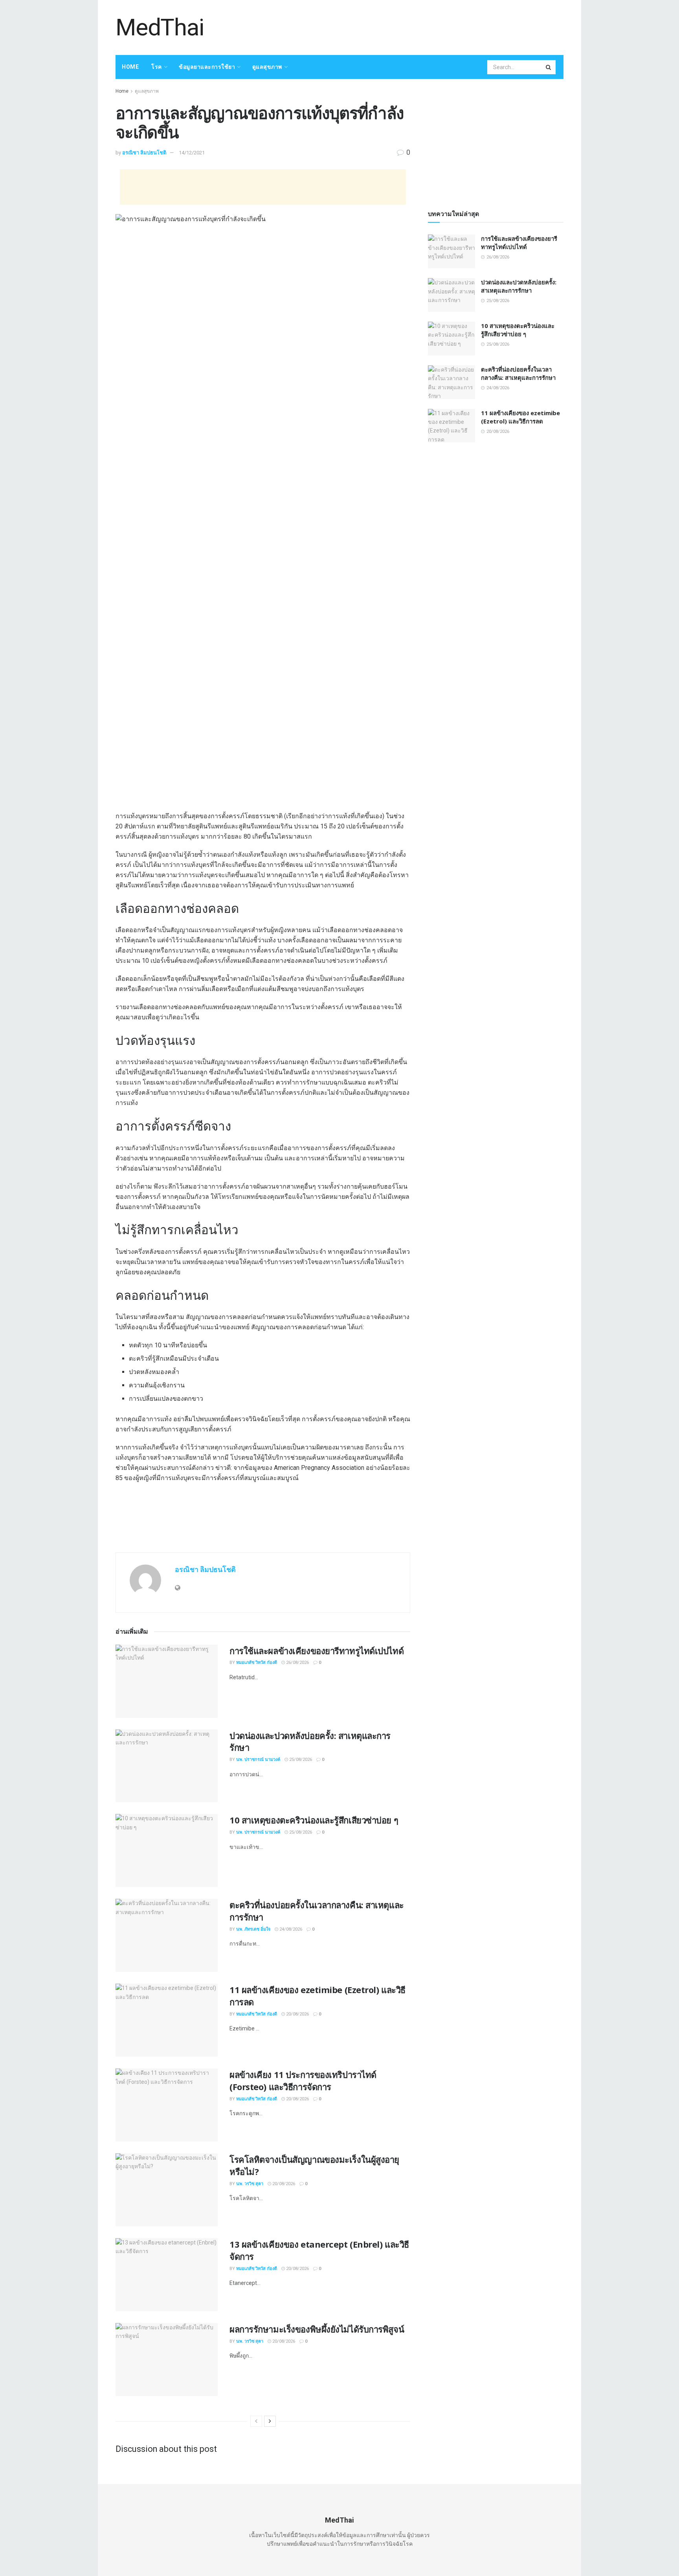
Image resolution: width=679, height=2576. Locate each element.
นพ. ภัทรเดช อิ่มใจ (253, 1929)
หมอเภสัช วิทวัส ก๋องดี (257, 1663)
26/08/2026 (297, 1663)
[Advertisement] (420, 26)
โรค (157, 67)
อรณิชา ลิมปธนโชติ (144, 153)
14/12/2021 (192, 153)
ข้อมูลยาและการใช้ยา (207, 67)
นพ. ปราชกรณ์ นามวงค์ (258, 1760)
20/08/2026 (297, 2014)
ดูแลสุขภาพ (267, 67)
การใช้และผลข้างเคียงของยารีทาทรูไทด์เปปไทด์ (317, 1651)
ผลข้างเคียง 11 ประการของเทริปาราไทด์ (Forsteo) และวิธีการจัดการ (303, 2080)
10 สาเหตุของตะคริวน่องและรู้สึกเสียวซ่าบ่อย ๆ (314, 1820)
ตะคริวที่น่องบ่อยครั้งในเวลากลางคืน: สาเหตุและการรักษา (518, 373)
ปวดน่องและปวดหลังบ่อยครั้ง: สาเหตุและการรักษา (519, 286)
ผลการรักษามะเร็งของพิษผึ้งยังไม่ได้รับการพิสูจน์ (317, 2329)
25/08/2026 (300, 1760)
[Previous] (256, 2421)
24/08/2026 (290, 1929)
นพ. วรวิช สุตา (250, 2184)
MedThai (160, 27)
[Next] (270, 2421)
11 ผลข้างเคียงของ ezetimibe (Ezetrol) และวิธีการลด (520, 417)
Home (130, 67)
